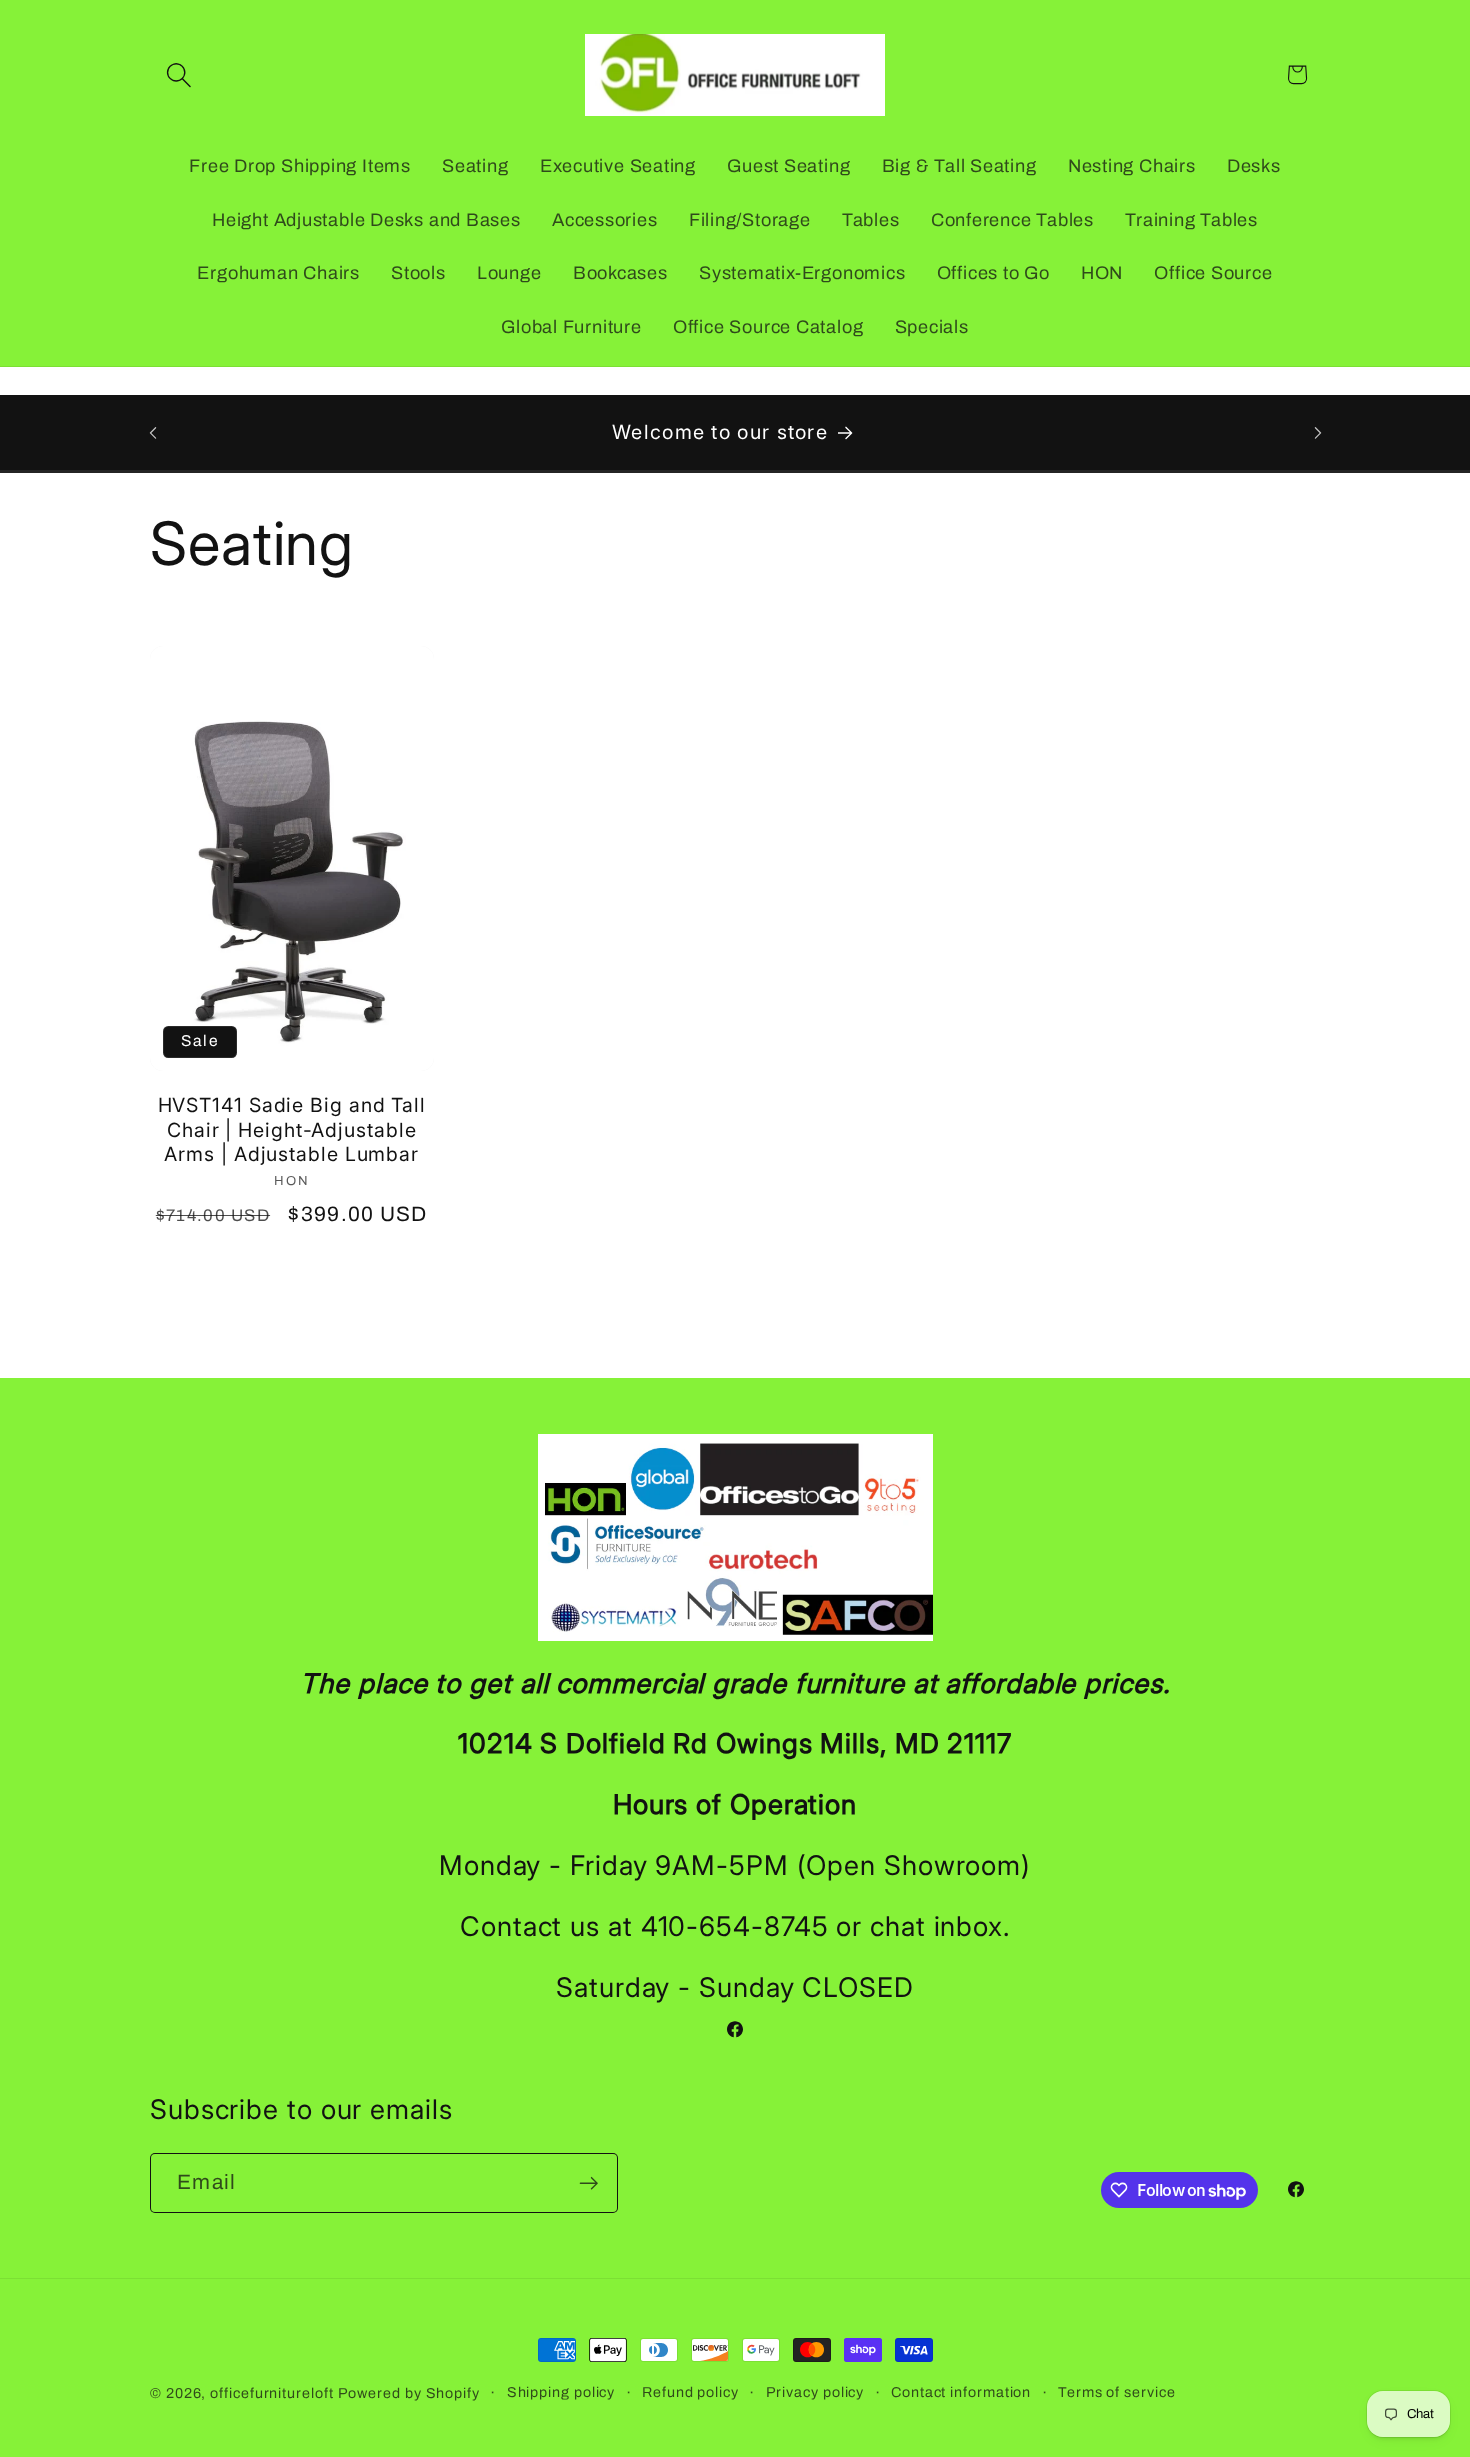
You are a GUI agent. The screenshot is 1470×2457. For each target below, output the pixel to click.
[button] (178, 74)
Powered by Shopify (409, 2393)
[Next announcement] (1318, 432)
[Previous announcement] (153, 432)
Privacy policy (815, 2392)
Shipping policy (561, 2392)
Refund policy (690, 2392)
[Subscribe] (588, 2183)
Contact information (961, 2392)
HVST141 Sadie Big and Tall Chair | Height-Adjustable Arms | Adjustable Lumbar (292, 1129)
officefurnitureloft (271, 2393)
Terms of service (1117, 2392)
